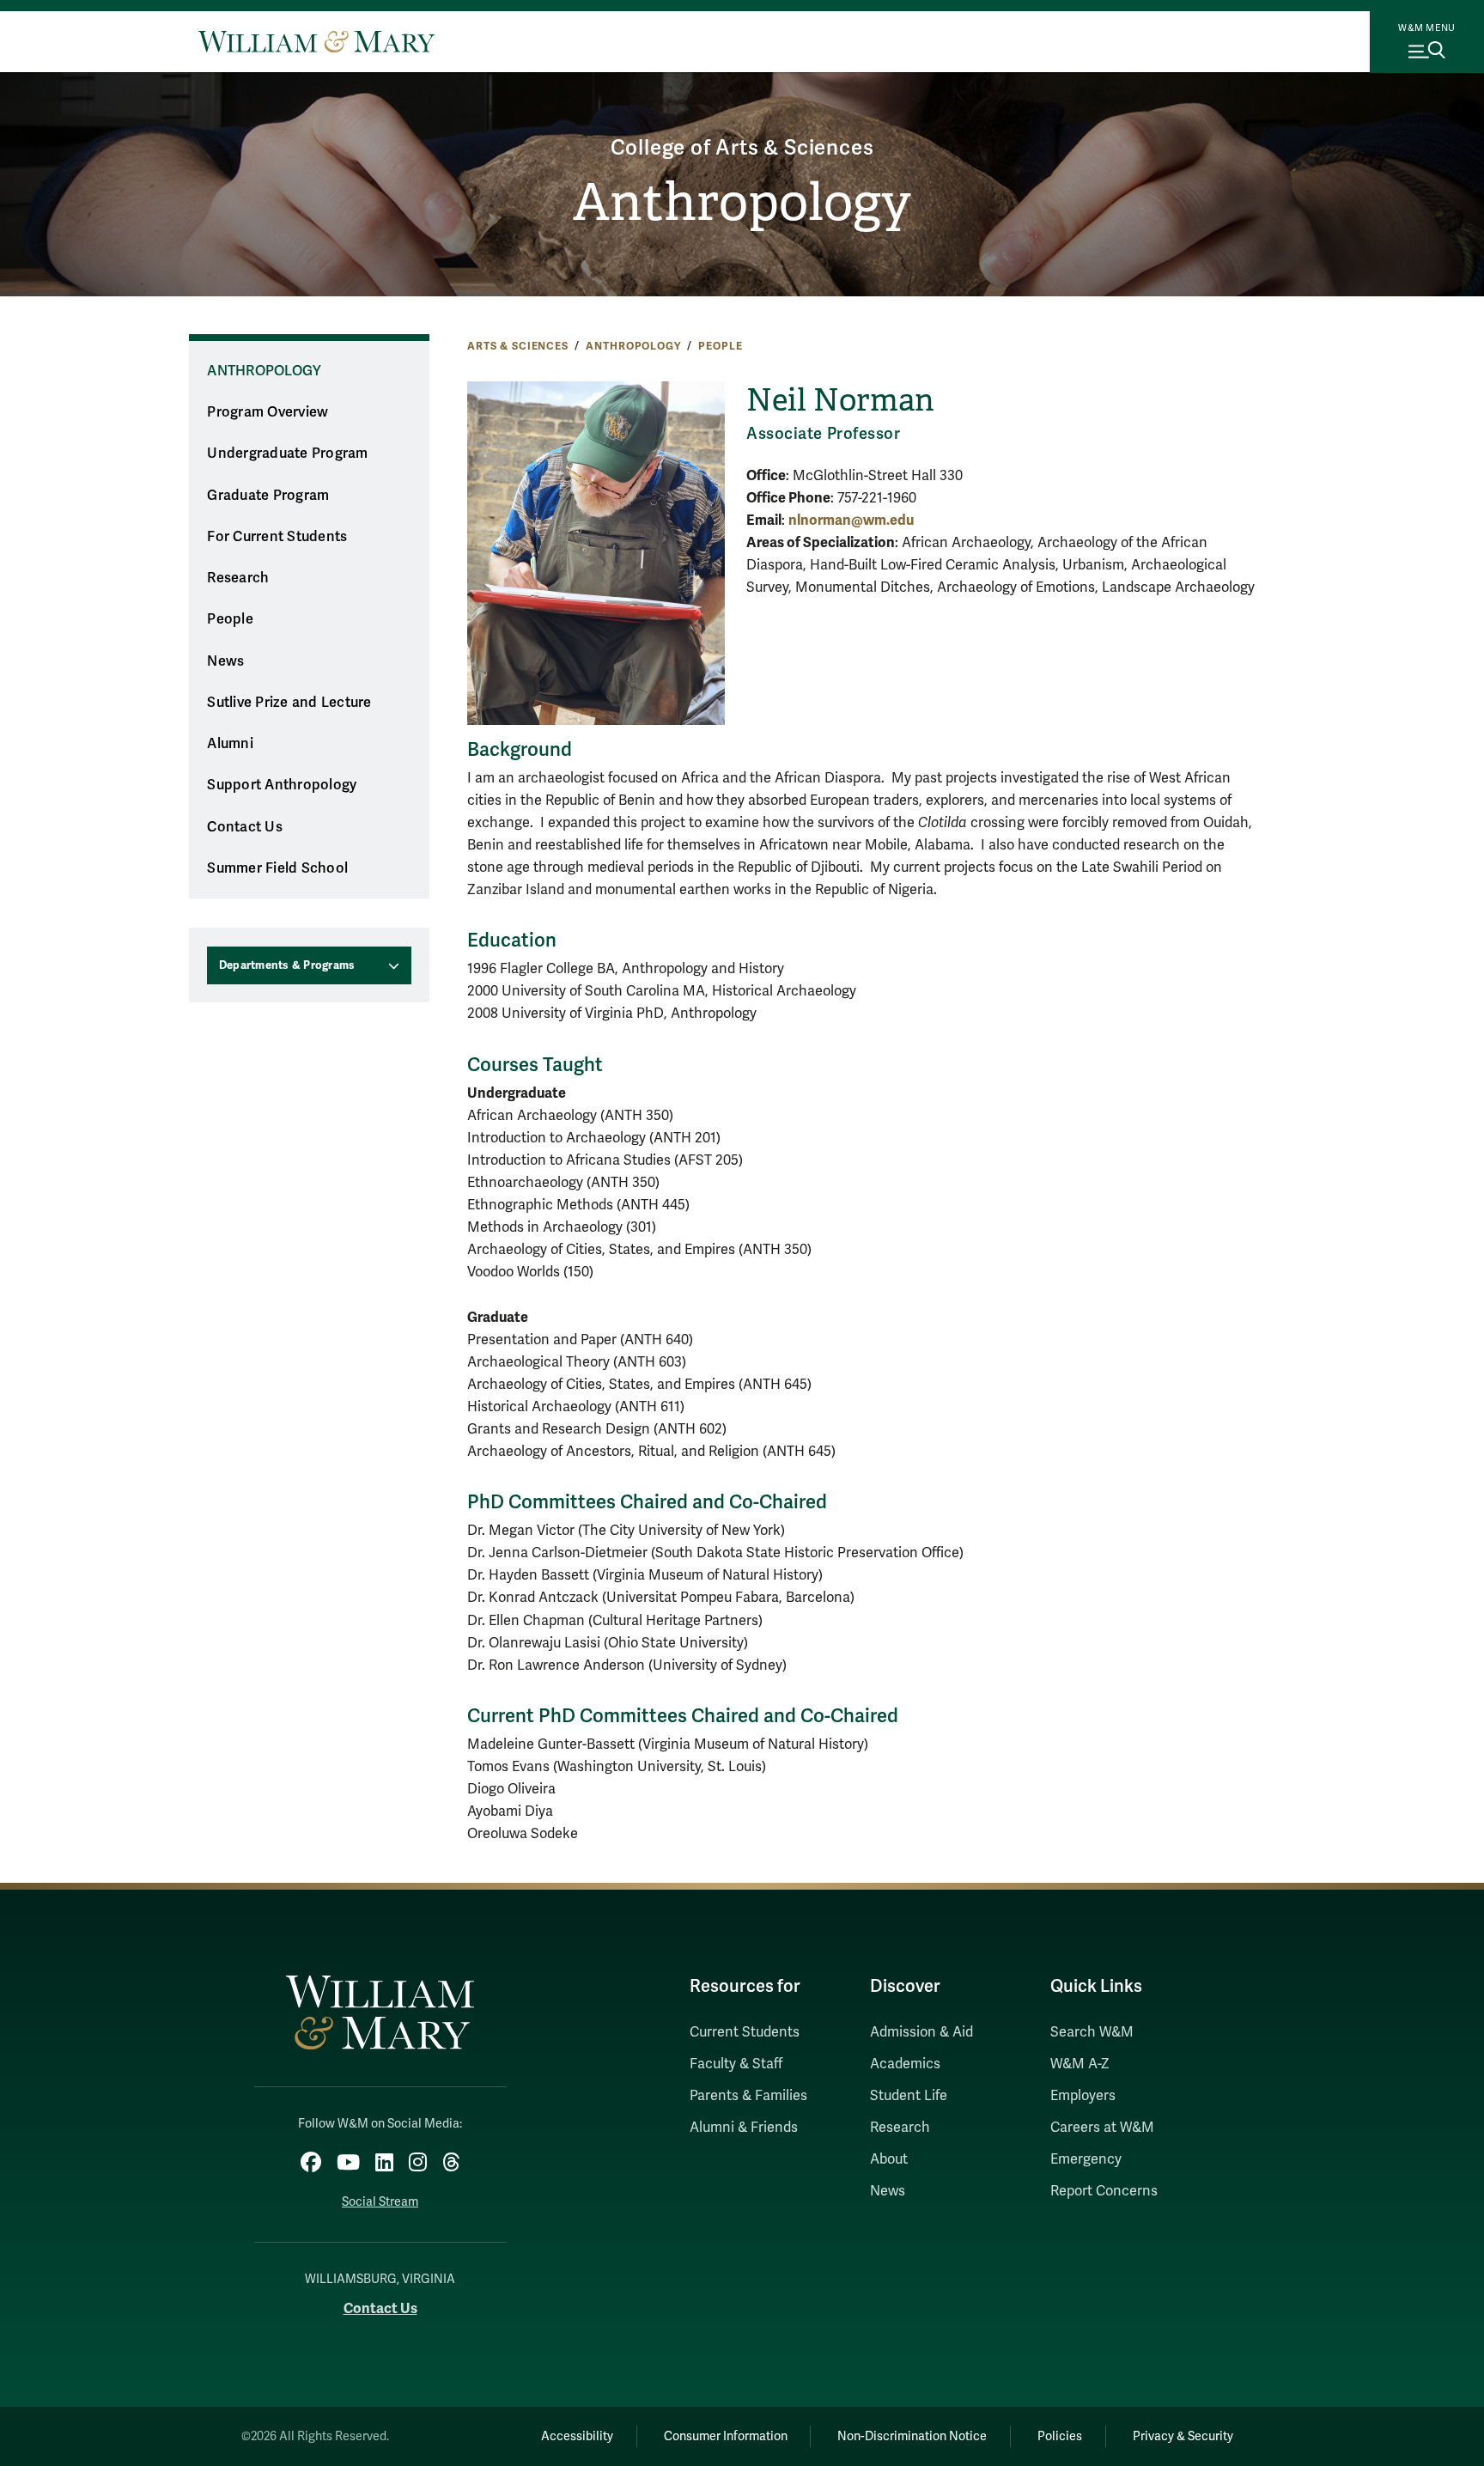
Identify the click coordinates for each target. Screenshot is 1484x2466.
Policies (1060, 2436)
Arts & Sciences (518, 346)
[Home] (316, 41)
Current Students (745, 2032)
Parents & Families (748, 2096)
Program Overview (268, 412)
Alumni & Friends (744, 2128)
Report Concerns (1104, 2191)
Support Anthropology (282, 785)
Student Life (909, 2096)
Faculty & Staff (736, 2064)
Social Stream (380, 2202)
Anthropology (742, 203)
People (720, 346)
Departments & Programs (287, 965)
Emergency (1086, 2159)
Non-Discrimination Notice (912, 2436)
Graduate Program (268, 496)
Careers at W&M (1102, 2128)
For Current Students (277, 537)
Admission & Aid (921, 2032)
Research (238, 578)
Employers (1083, 2096)
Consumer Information (726, 2436)
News (225, 661)
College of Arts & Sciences (742, 148)
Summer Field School (277, 868)
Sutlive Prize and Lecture (289, 703)
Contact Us (245, 827)
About (889, 2159)
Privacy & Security (1183, 2436)
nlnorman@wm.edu (851, 520)
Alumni (230, 744)
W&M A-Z (1080, 2064)
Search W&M (1092, 2032)
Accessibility (577, 2436)
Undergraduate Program (287, 454)
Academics (905, 2064)
